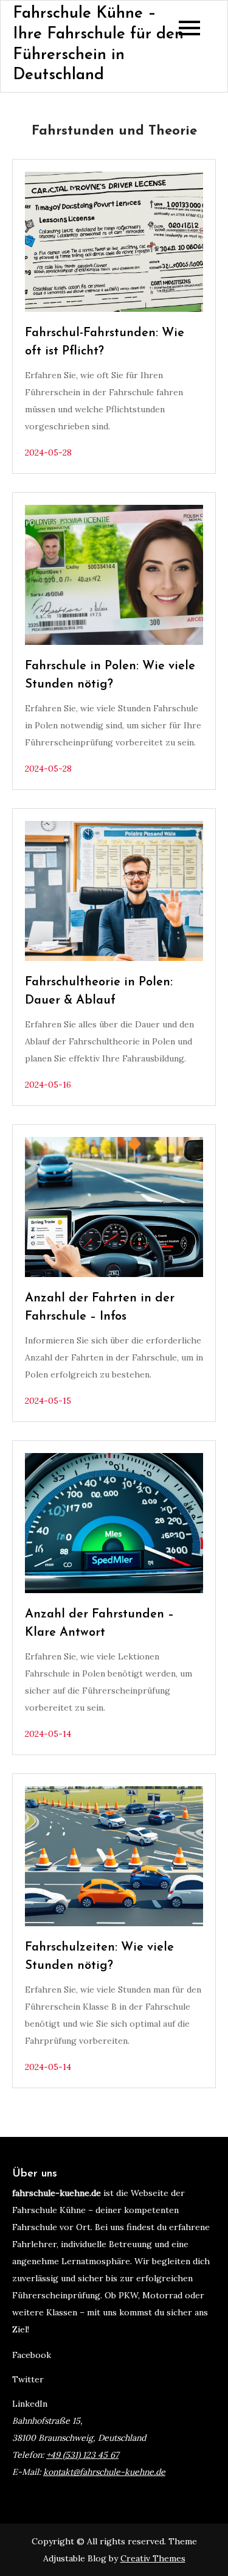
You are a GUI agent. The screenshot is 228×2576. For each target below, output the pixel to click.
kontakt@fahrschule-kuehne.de (104, 2472)
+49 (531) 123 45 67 (82, 2455)
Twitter (28, 2379)
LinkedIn (30, 2404)
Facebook (32, 2355)
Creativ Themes (153, 2558)
